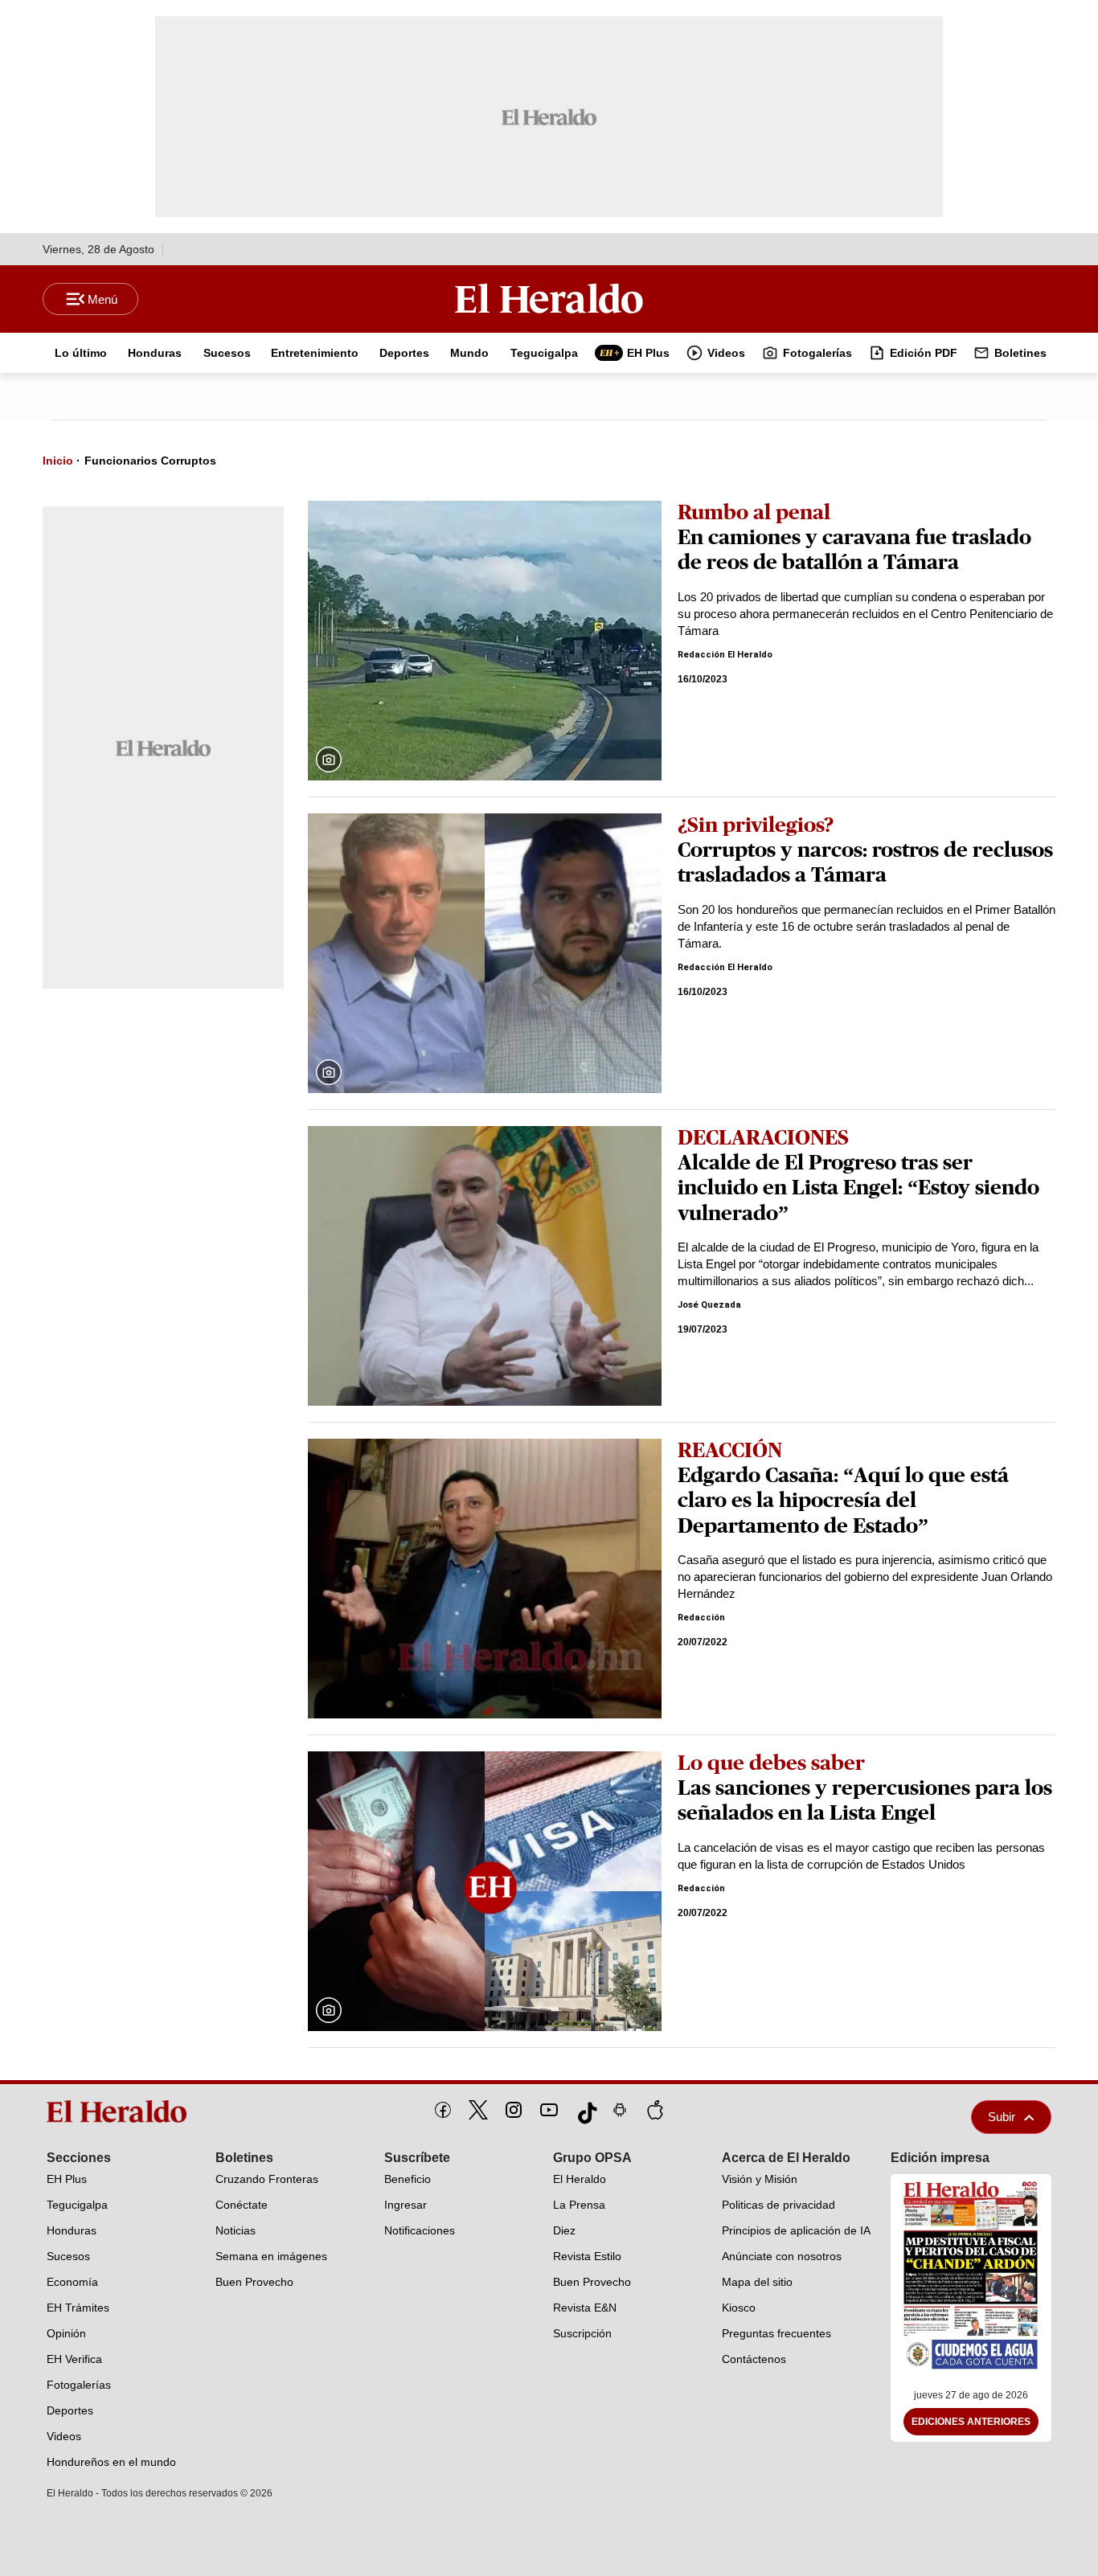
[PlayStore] (620, 2110)
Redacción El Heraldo (725, 655)
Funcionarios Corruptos (150, 461)
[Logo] (549, 298)
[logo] (122, 2111)
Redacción (701, 1618)
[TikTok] (584, 2110)
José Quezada (709, 1305)
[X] (478, 2110)
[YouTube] (549, 2110)
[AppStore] (655, 2110)
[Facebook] (443, 2110)
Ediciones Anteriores (971, 2422)
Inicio (58, 461)
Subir (1002, 2117)
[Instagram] (514, 2110)
